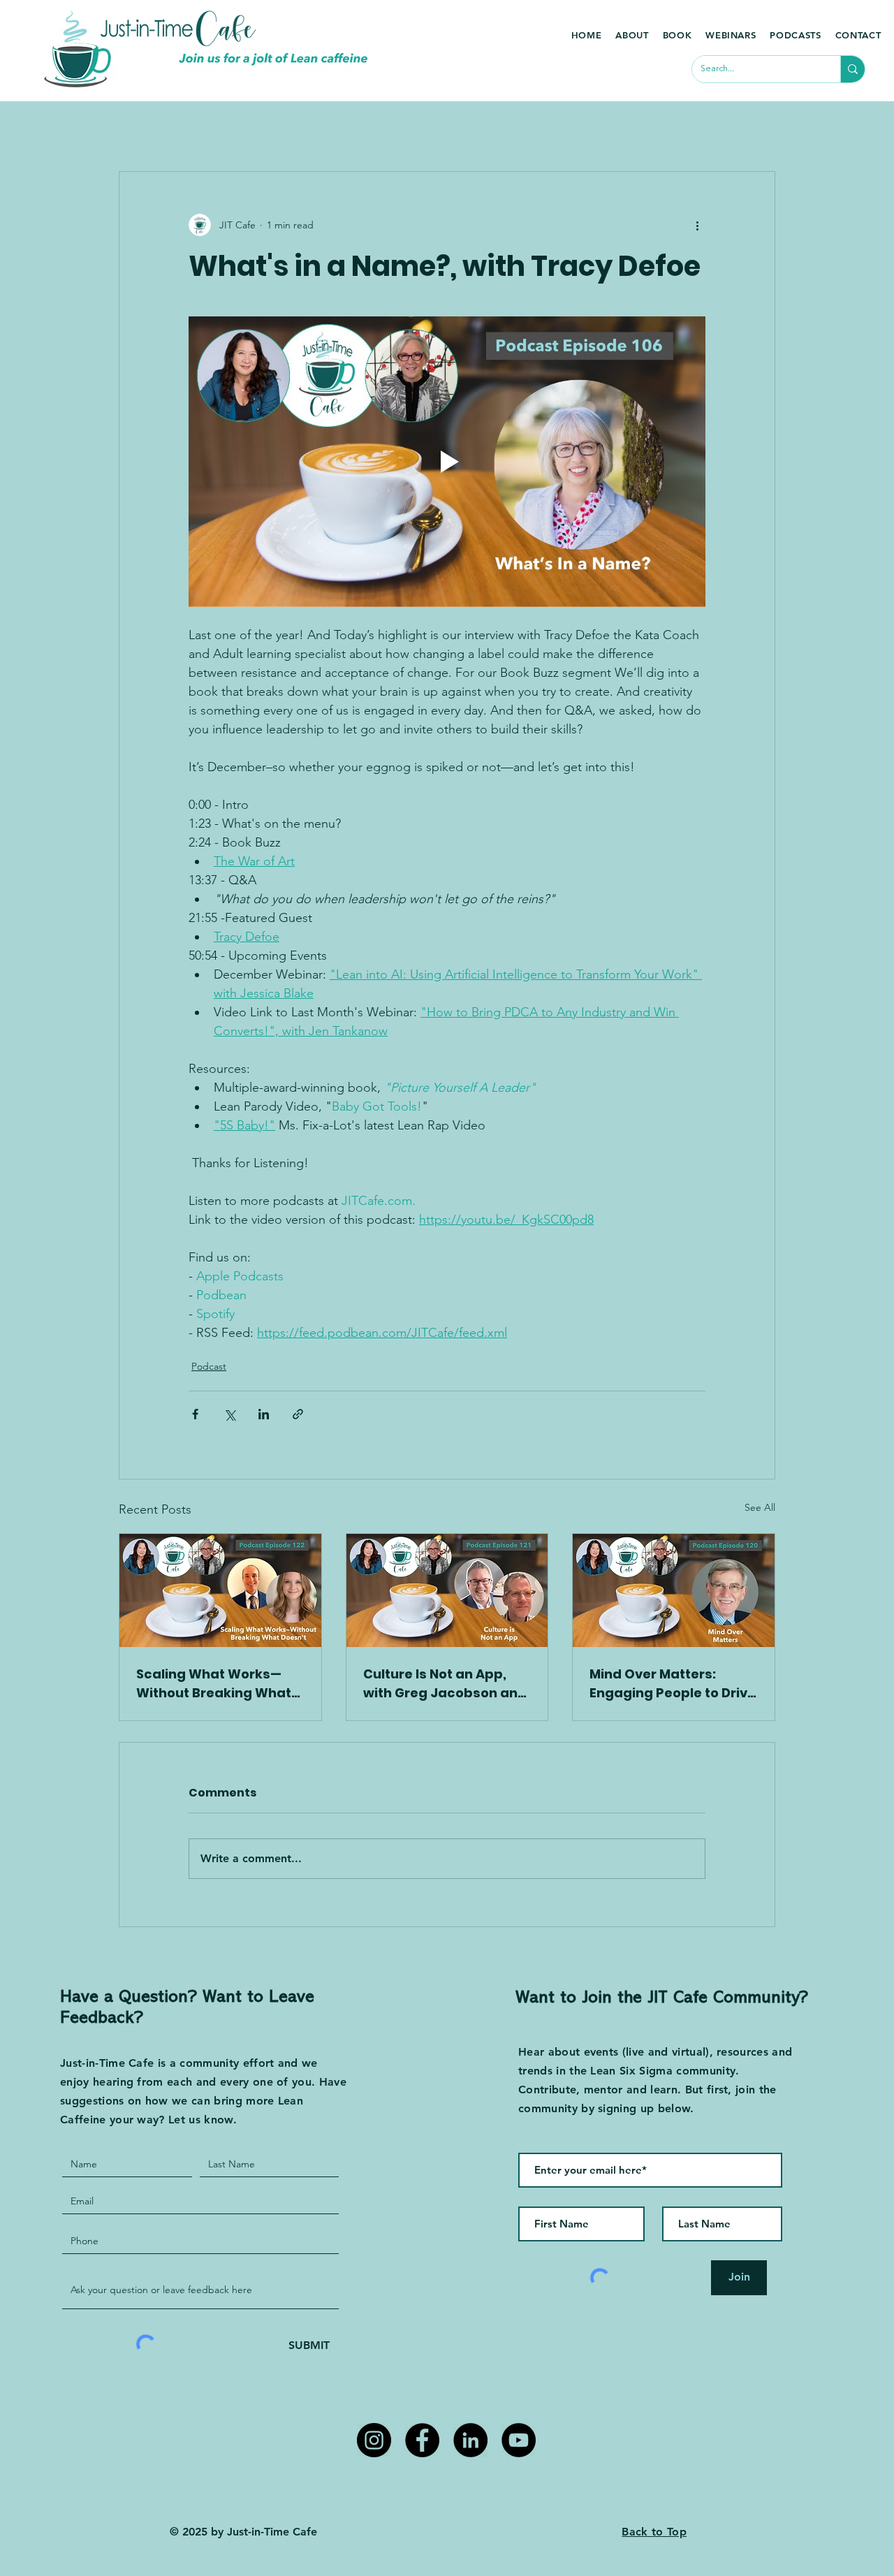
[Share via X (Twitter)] (229, 1414)
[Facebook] (422, 2440)
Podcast (209, 1366)
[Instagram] (374, 2440)
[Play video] (447, 462)
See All (760, 1507)
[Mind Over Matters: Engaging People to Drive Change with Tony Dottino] (674, 1590)
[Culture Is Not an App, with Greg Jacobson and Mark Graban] (447, 1590)
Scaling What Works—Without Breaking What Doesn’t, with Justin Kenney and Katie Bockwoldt (214, 1684)
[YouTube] (519, 2440)
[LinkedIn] (470, 2440)
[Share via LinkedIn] (264, 1414)
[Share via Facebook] (195, 1414)
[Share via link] (298, 1414)
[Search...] (852, 69)
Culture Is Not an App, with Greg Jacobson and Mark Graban (445, 1684)
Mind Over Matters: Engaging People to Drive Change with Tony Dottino (673, 1684)
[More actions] (697, 225)
